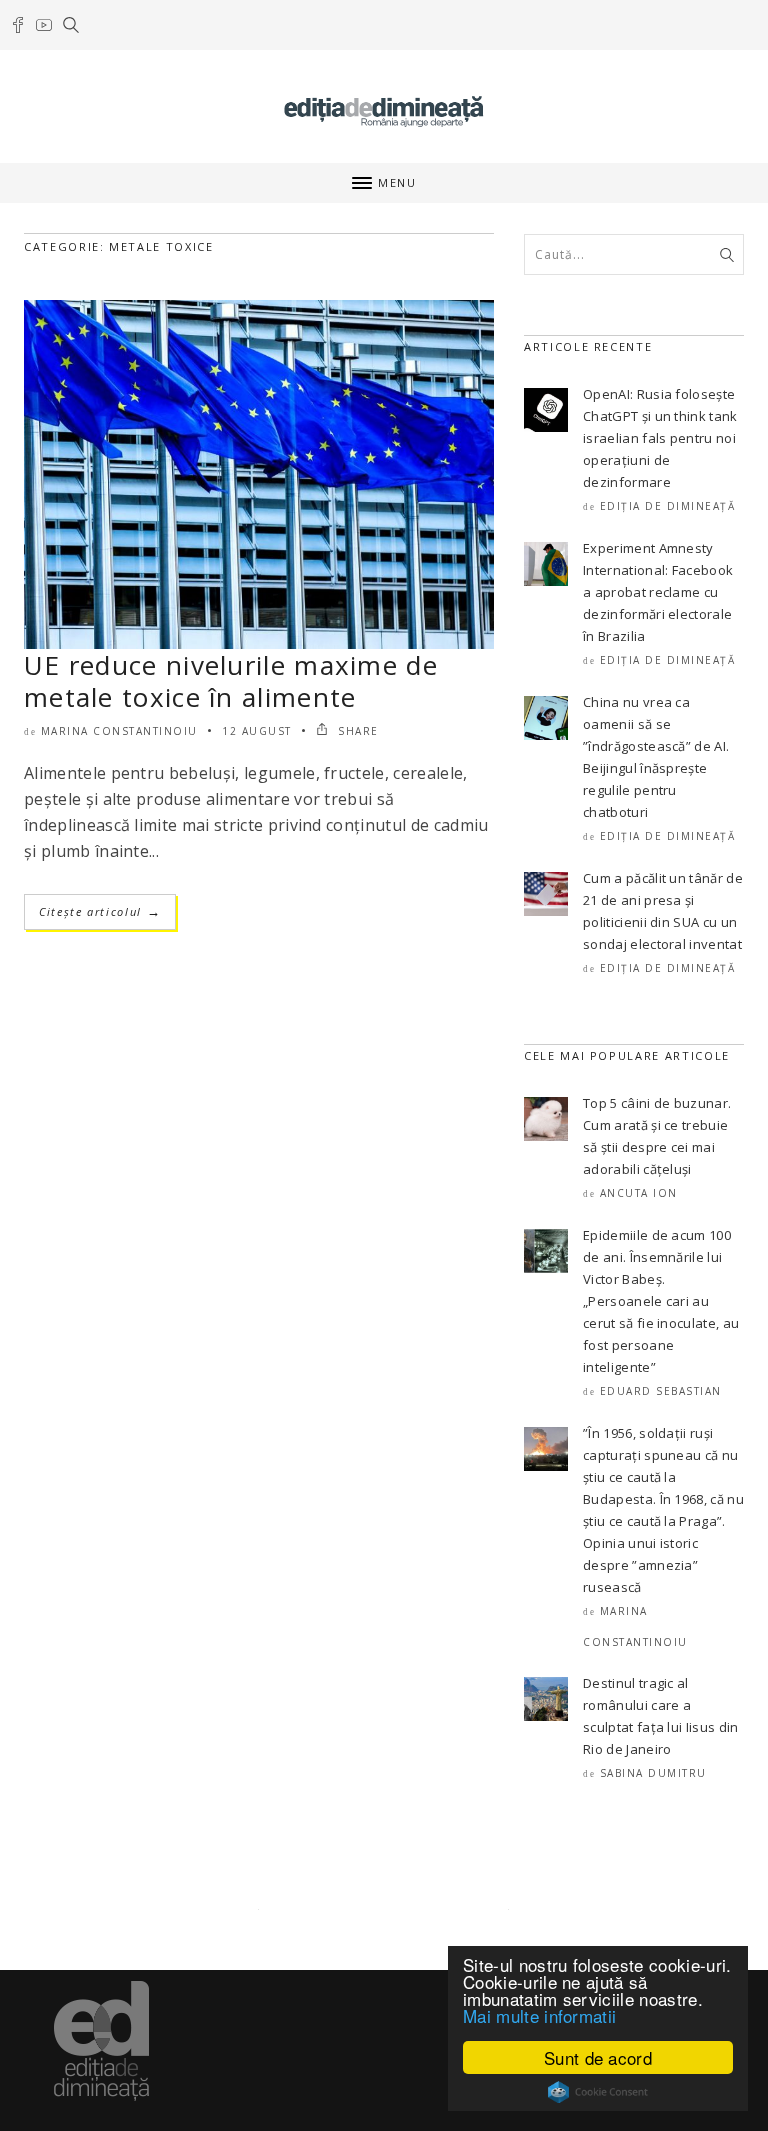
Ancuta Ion (639, 1193)
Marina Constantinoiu (119, 731)
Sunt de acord (598, 2057)
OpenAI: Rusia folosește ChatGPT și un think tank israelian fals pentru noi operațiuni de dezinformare (660, 438)
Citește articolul (100, 911)
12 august (257, 731)
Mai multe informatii (539, 2015)
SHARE (356, 731)
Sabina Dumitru (653, 1773)
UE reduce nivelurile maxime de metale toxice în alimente (231, 681)
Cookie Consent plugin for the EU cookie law (598, 2092)
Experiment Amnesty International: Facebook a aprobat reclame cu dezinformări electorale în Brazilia (658, 592)
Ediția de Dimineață (668, 506)
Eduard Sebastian (661, 1391)
